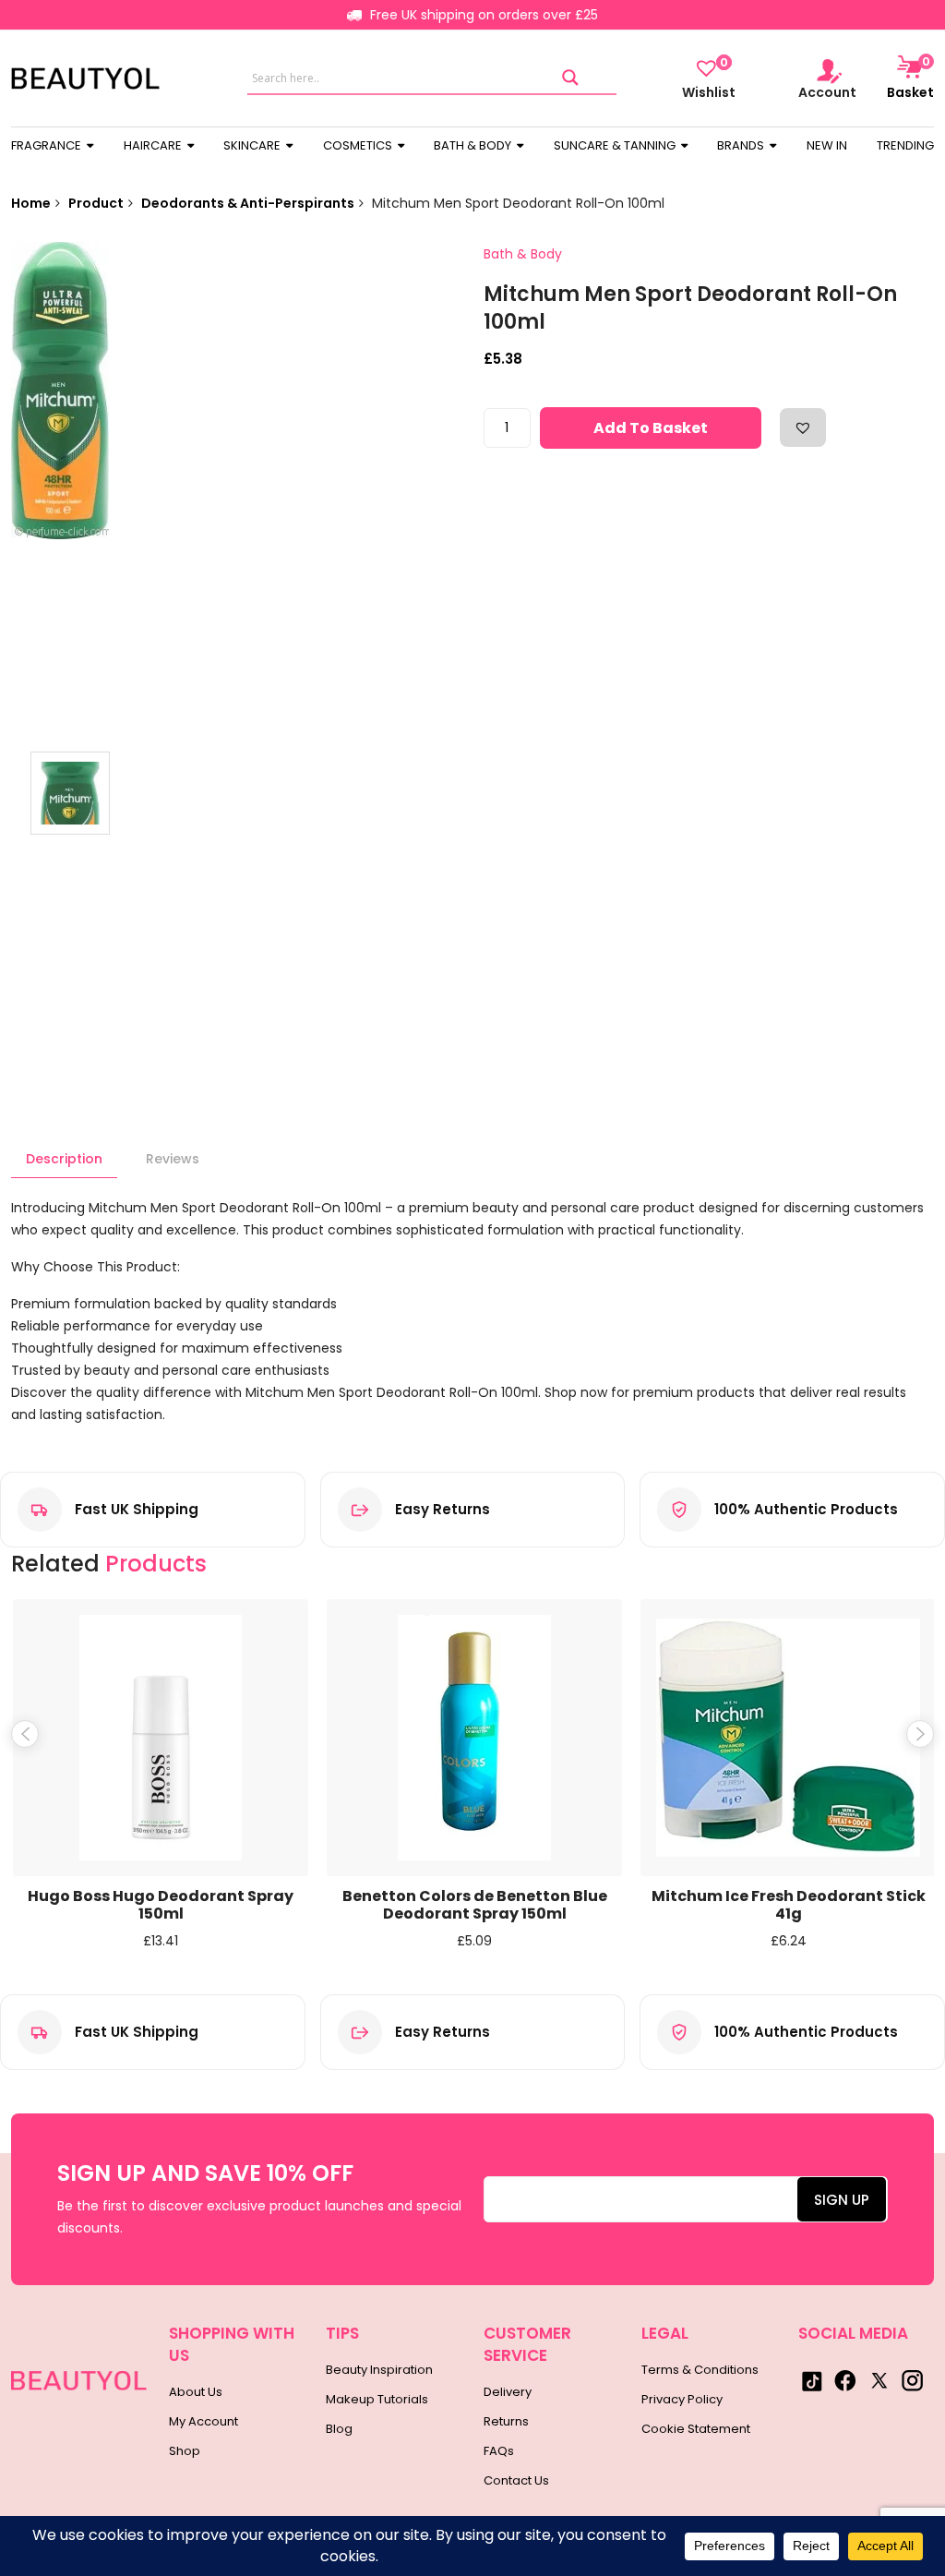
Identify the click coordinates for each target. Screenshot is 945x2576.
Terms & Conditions (700, 2370)
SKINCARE (253, 145)
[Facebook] (845, 2380)
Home (31, 203)
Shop (185, 2451)
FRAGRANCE (48, 145)
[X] (879, 2380)
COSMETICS (359, 145)
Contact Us (516, 2480)
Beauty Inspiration (379, 2370)
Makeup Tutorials (377, 2399)
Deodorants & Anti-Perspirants (248, 203)
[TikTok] (812, 2380)
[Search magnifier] (570, 78)
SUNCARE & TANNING (616, 145)
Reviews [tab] (173, 1159)
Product (96, 203)
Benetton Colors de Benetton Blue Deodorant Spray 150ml (475, 1905)
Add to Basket (651, 428)
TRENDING (905, 145)
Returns (506, 2421)
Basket (910, 78)
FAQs (499, 2451)
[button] (803, 427)
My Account (203, 2421)
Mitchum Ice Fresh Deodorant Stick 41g (789, 1905)
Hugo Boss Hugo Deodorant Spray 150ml (161, 1905)
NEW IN (827, 145)
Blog (339, 2429)
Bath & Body (523, 254)
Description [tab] (64, 1159)
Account (827, 92)
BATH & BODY (474, 145)
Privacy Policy (682, 2399)
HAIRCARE (154, 145)
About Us (196, 2392)
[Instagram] (912, 2380)
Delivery (508, 2392)
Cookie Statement (696, 2429)
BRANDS (742, 145)
